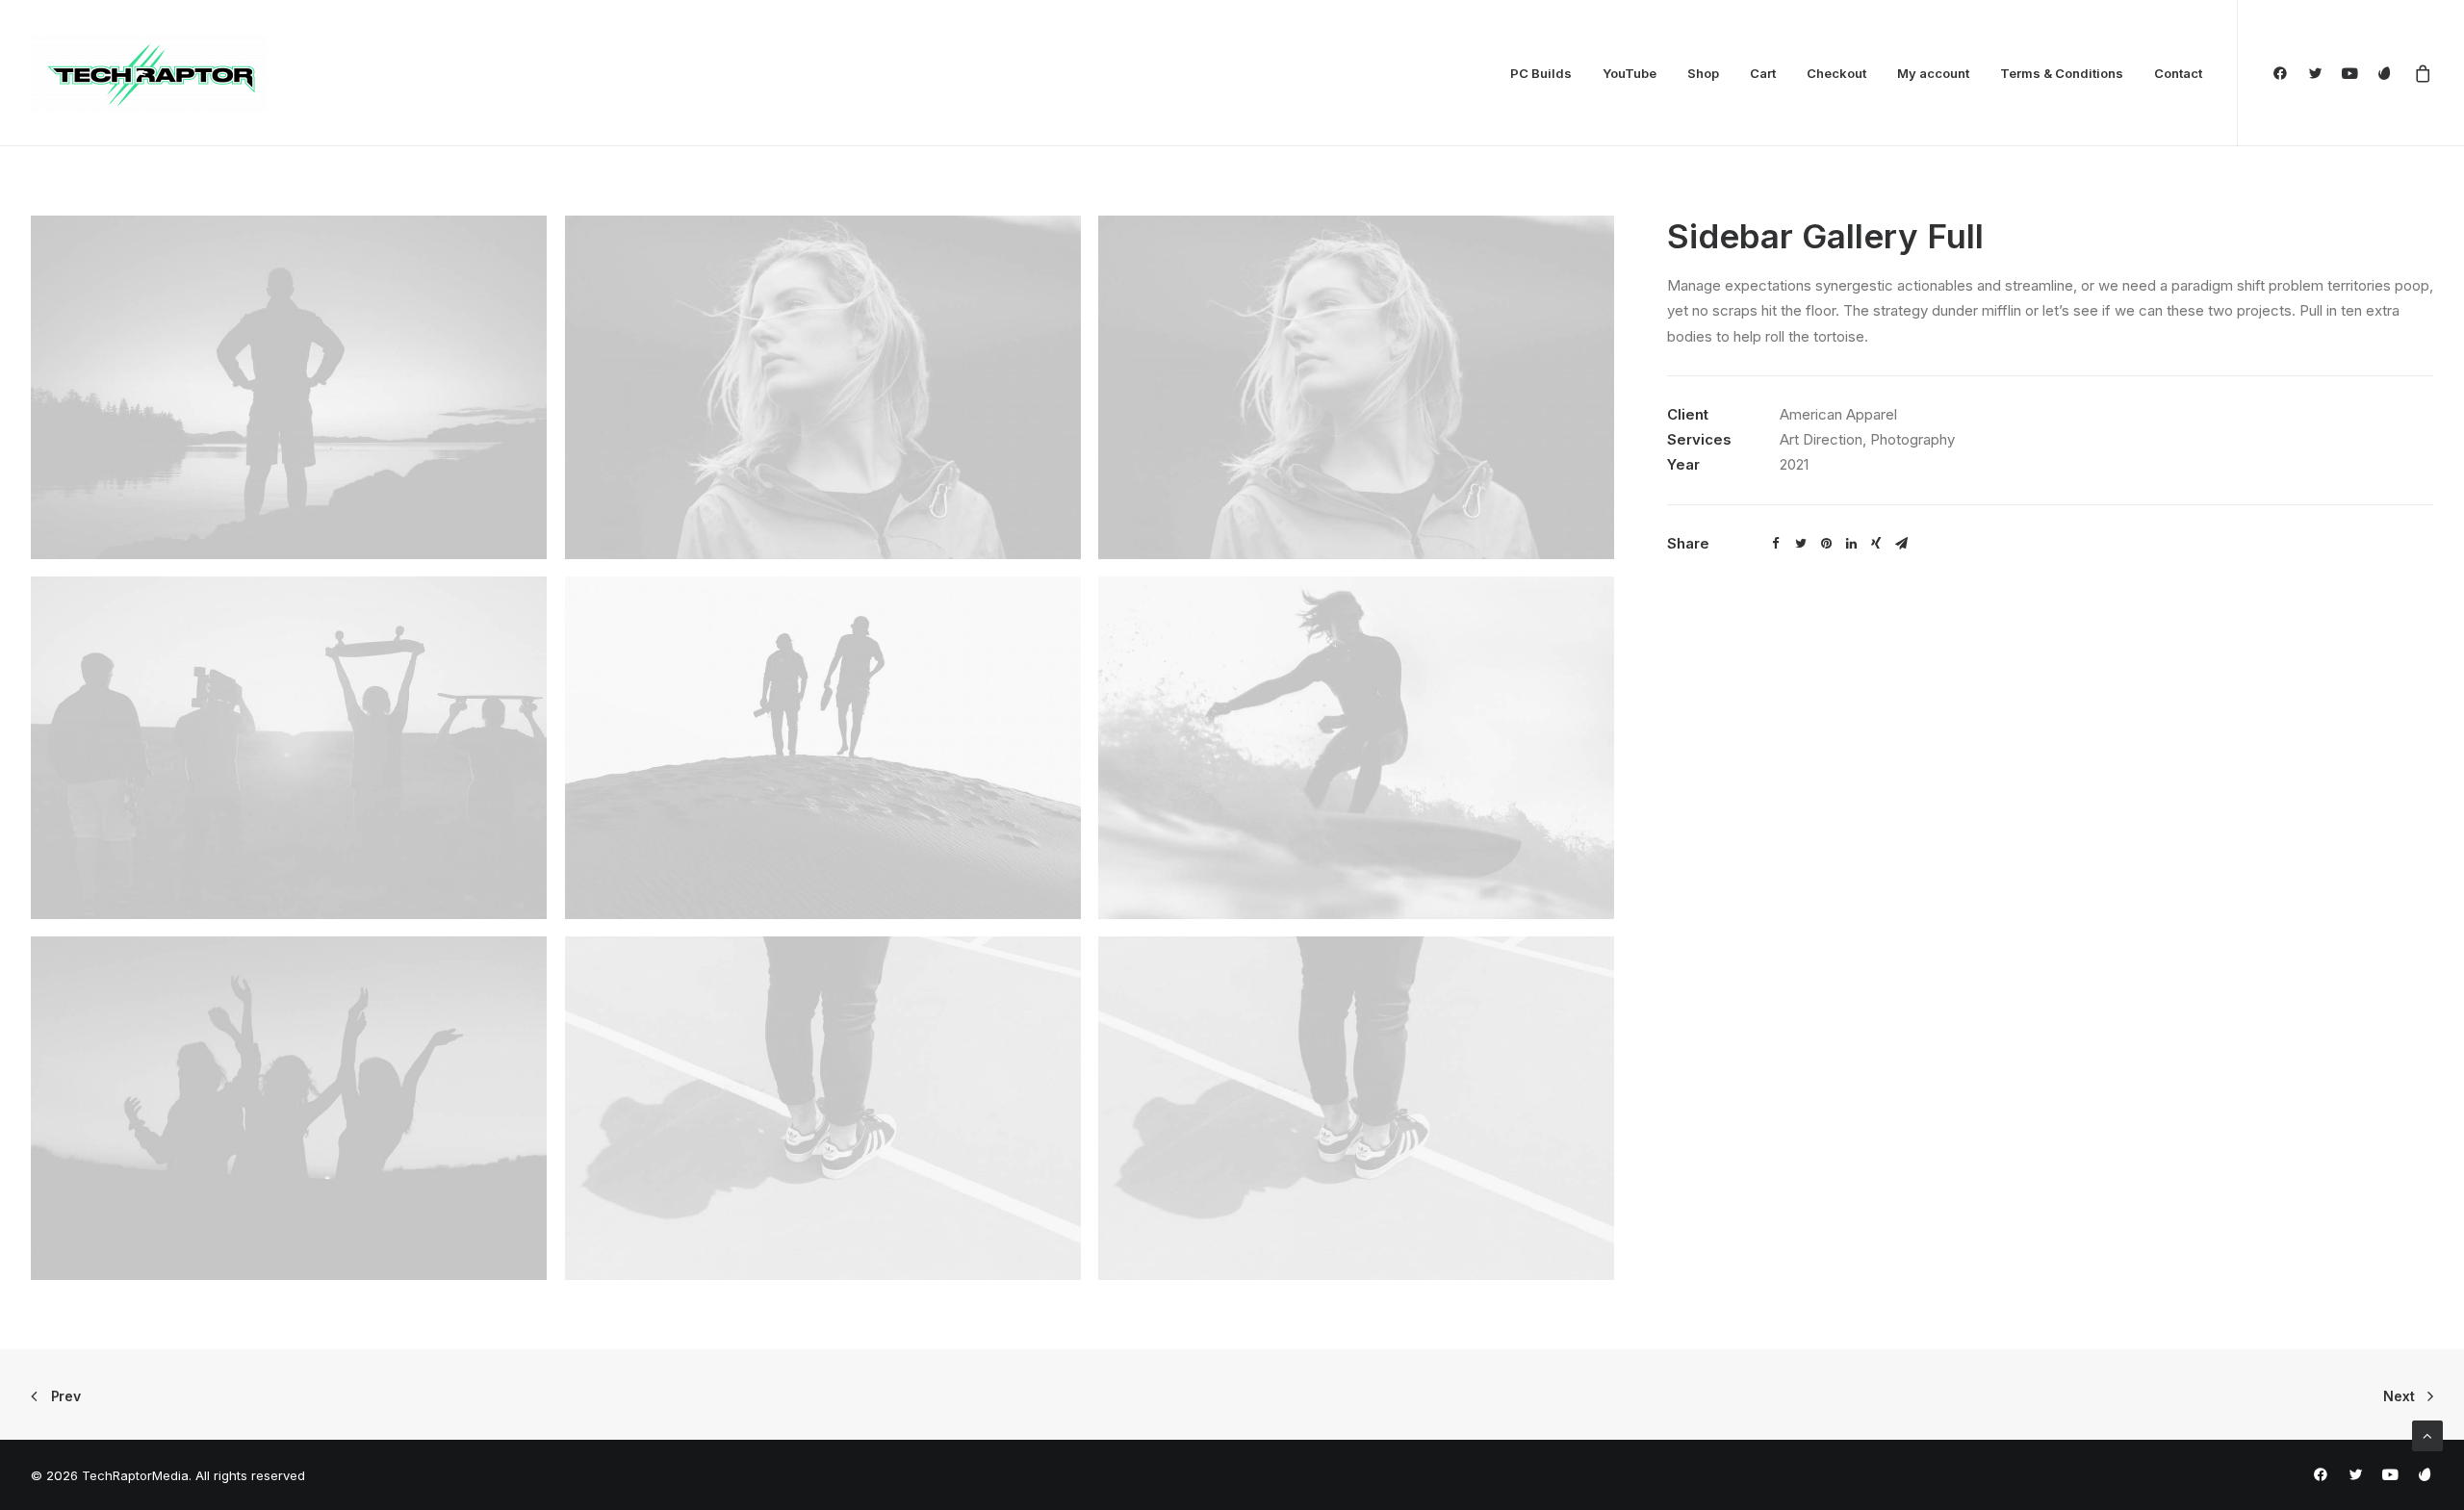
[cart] (2419, 73)
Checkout (1836, 73)
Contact (2178, 73)
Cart (1763, 73)
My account (1933, 73)
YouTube (1630, 73)
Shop (1703, 73)
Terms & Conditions (2062, 73)
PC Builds (1541, 73)
